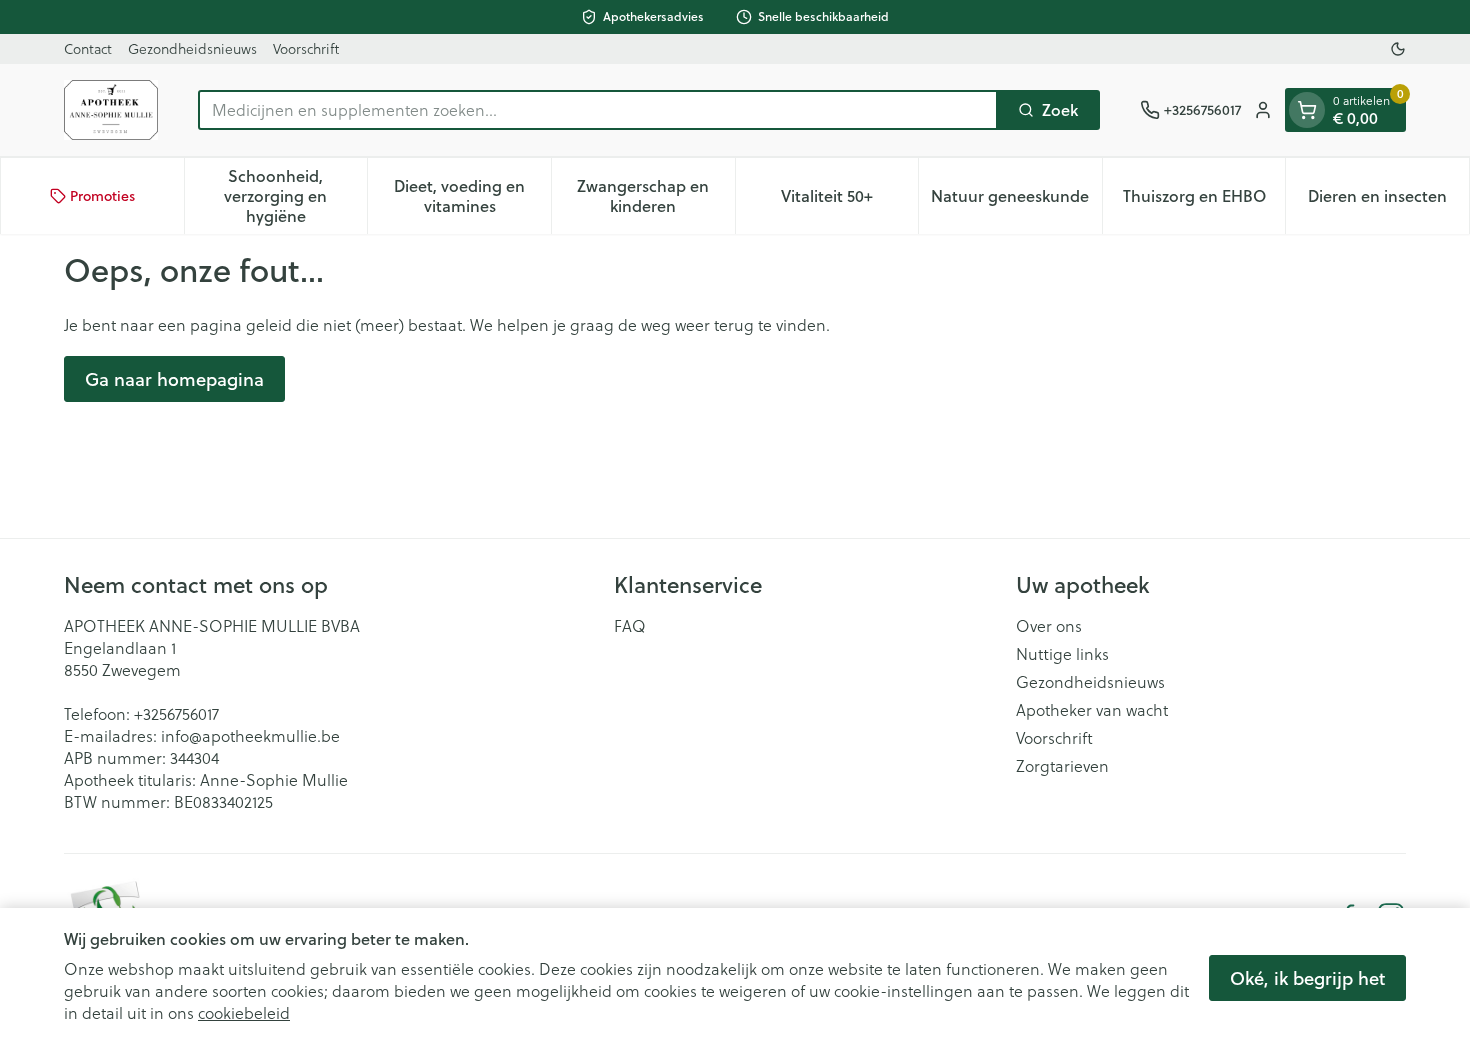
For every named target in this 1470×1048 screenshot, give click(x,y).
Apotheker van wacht (1092, 710)
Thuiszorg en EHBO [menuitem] (1204, 200)
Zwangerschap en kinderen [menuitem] (655, 195)
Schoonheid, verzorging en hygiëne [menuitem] (295, 195)
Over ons (1049, 626)
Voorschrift (306, 48)
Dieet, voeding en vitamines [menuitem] (472, 195)
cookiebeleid (244, 1012)
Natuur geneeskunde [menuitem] (1016, 200)
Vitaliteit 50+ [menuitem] (849, 200)
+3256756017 (176, 713)
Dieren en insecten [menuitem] (1388, 200)
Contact (88, 48)
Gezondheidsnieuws (192, 48)
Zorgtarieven (1062, 766)
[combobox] (598, 110)
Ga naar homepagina (174, 379)
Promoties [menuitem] (102, 196)
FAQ (630, 626)
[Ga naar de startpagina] (111, 110)
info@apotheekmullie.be (250, 735)
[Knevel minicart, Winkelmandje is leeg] (1307, 110)
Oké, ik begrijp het (1307, 978)
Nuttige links (1062, 654)
